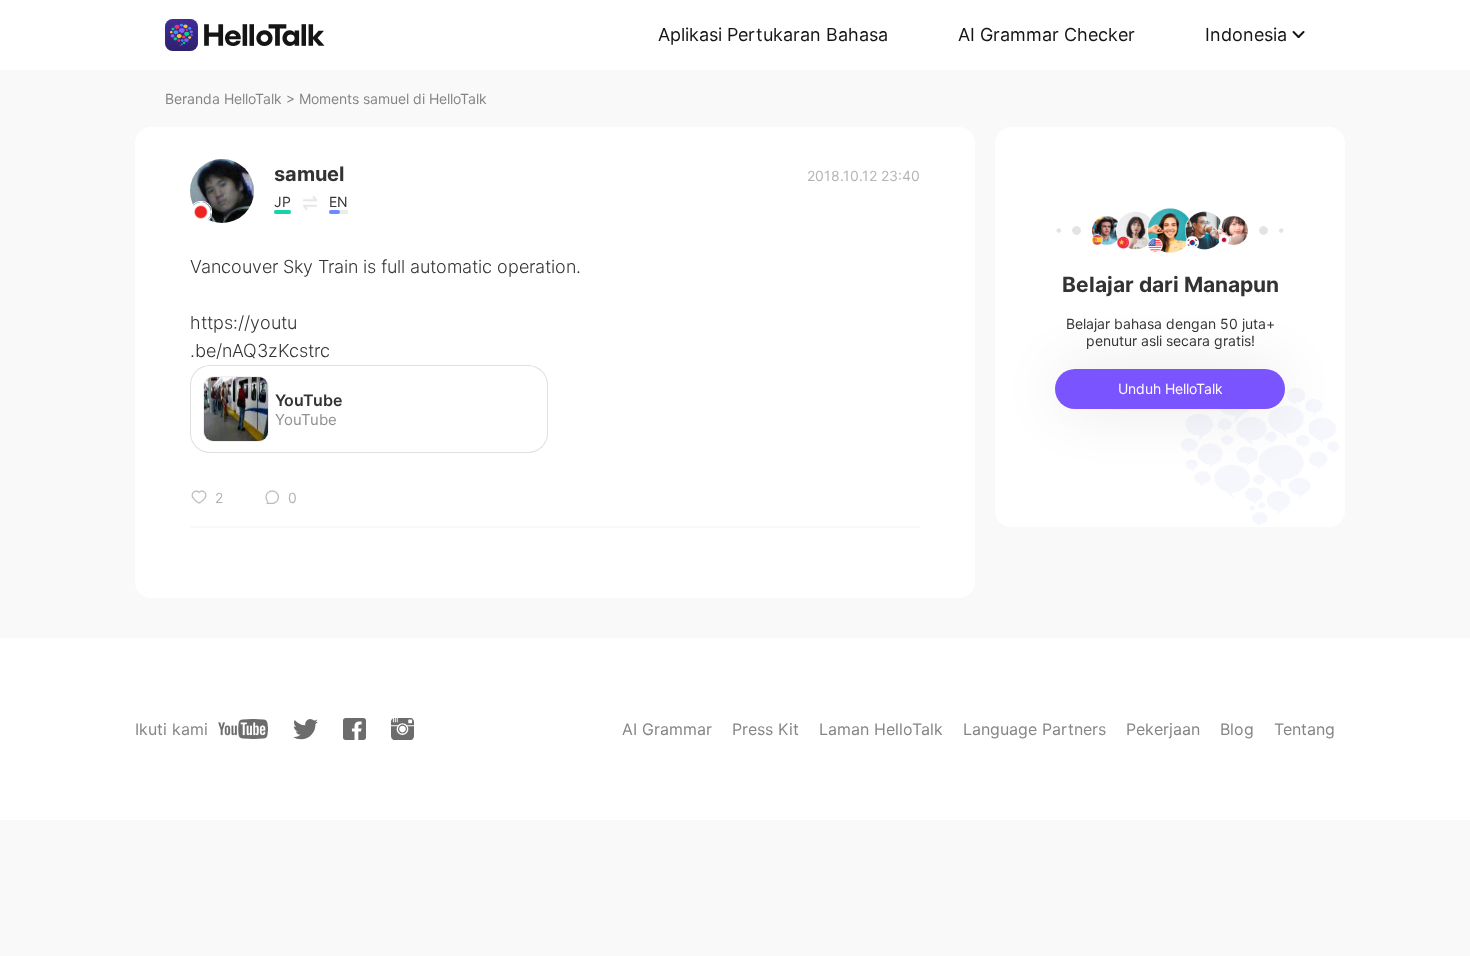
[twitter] (305, 729)
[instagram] (402, 729)
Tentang (1304, 729)
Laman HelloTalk (881, 729)
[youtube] (243, 729)
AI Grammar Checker (1046, 34)
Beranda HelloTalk (223, 98)
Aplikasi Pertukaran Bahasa (773, 34)
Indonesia (1246, 34)
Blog (1237, 729)
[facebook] (354, 729)
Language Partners (1034, 729)
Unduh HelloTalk (1170, 388)
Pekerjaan (1163, 729)
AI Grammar (667, 729)
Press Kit (765, 729)
